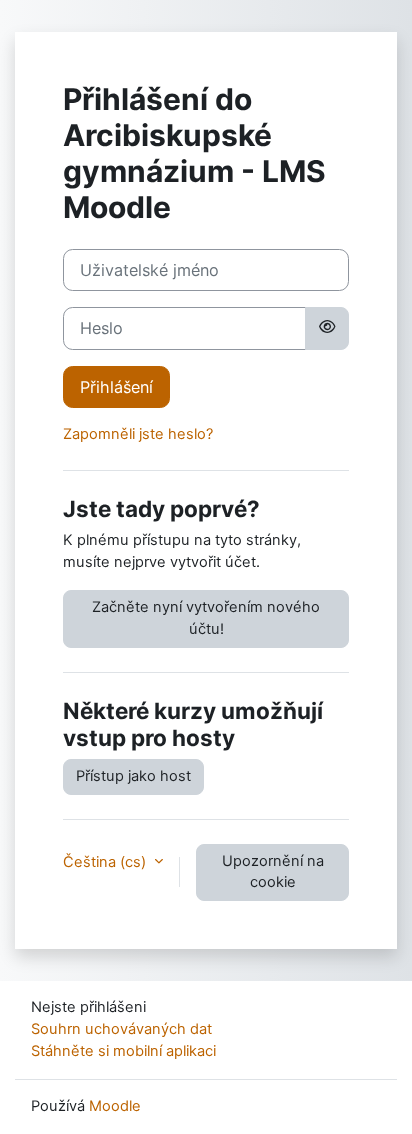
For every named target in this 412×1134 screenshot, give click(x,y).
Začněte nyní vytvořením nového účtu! (206, 618)
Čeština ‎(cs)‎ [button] (106, 862)
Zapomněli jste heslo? (138, 434)
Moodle (115, 1106)
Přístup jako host (133, 776)
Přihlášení (116, 387)
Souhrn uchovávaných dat (121, 1029)
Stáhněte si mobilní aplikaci (123, 1051)
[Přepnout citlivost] (327, 328)
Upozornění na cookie (273, 872)
